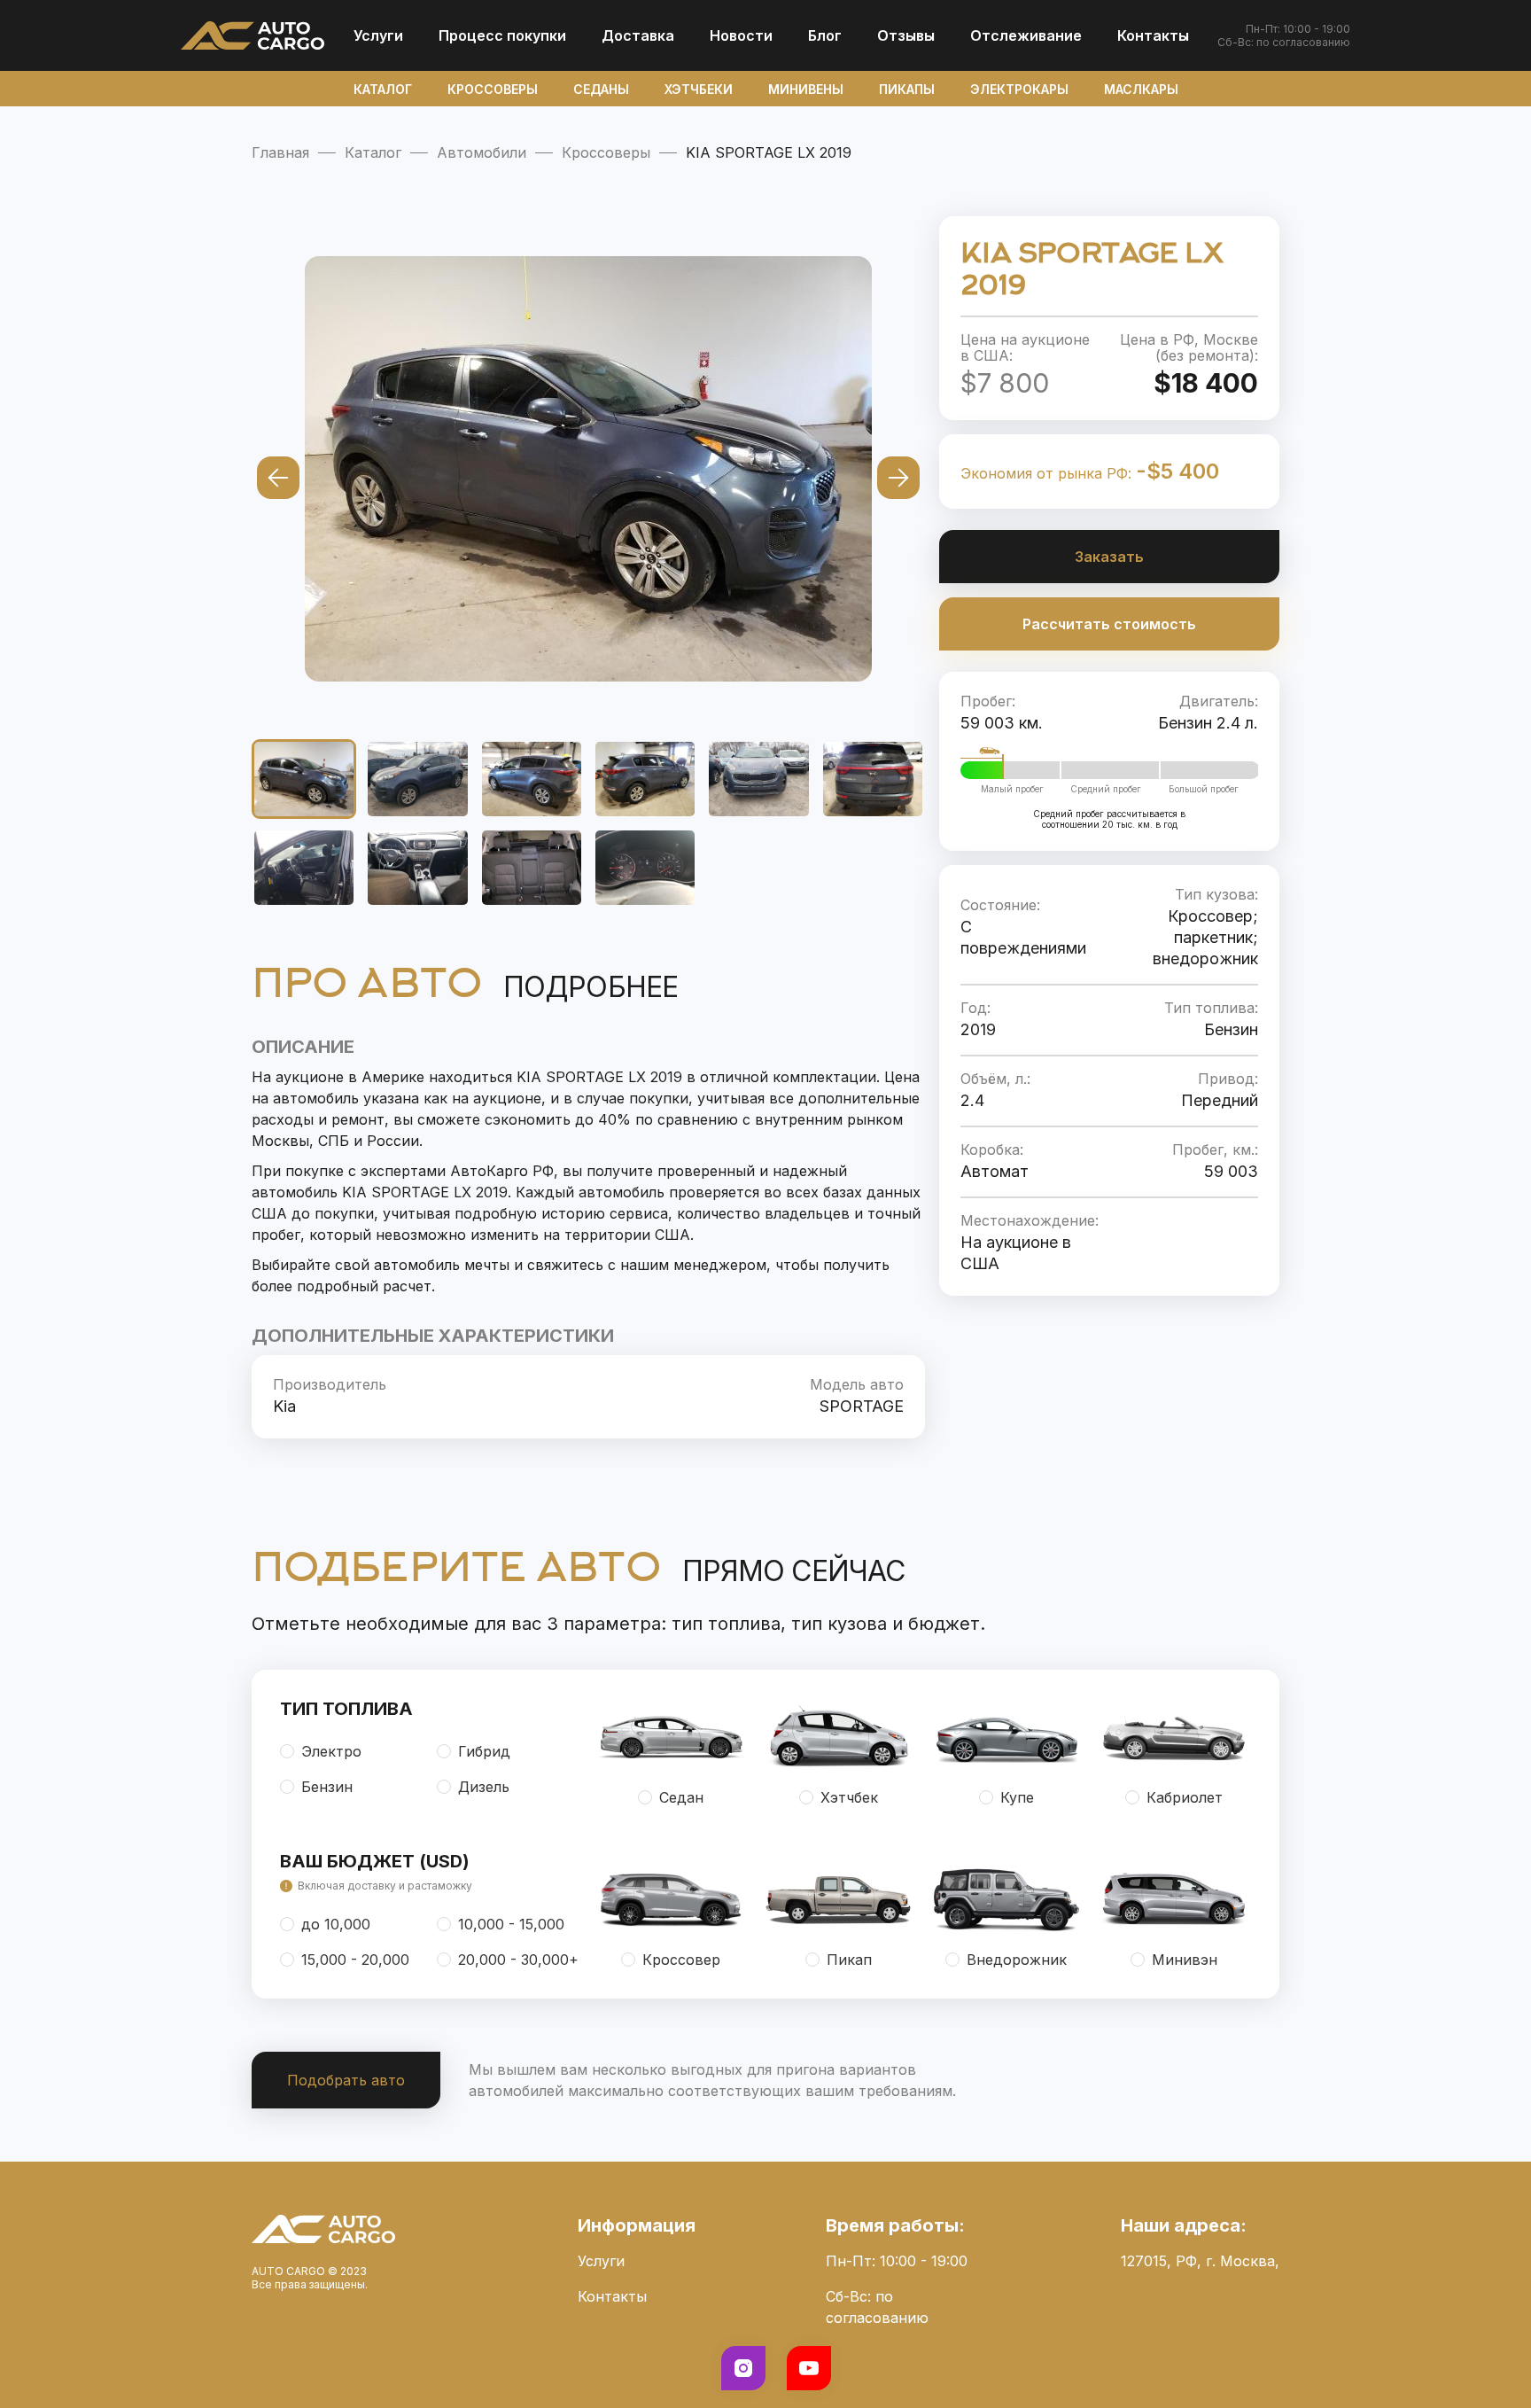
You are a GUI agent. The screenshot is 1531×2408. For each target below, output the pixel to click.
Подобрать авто (346, 2080)
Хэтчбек (849, 1797)
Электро (331, 1751)
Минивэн (1185, 1960)
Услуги (378, 35)
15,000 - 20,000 (355, 1960)
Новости (741, 35)
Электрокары (1019, 89)
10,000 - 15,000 (511, 1924)
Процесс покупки (502, 35)
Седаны (601, 89)
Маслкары (1141, 89)
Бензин (327, 1787)
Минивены (806, 89)
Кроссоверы (493, 89)
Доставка (638, 35)
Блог (825, 35)
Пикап (849, 1960)
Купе (1017, 1797)
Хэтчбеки (699, 89)
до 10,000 (336, 1924)
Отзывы (906, 35)
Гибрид (484, 1751)
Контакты (1153, 35)
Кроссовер (681, 1960)
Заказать (1109, 557)
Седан (681, 1797)
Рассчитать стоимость (1109, 624)
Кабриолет (1185, 1797)
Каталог (383, 89)
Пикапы (907, 89)
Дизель (484, 1787)
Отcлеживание (1026, 35)
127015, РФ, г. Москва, (1200, 2261)
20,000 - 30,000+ (518, 1960)
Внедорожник (1017, 1960)
